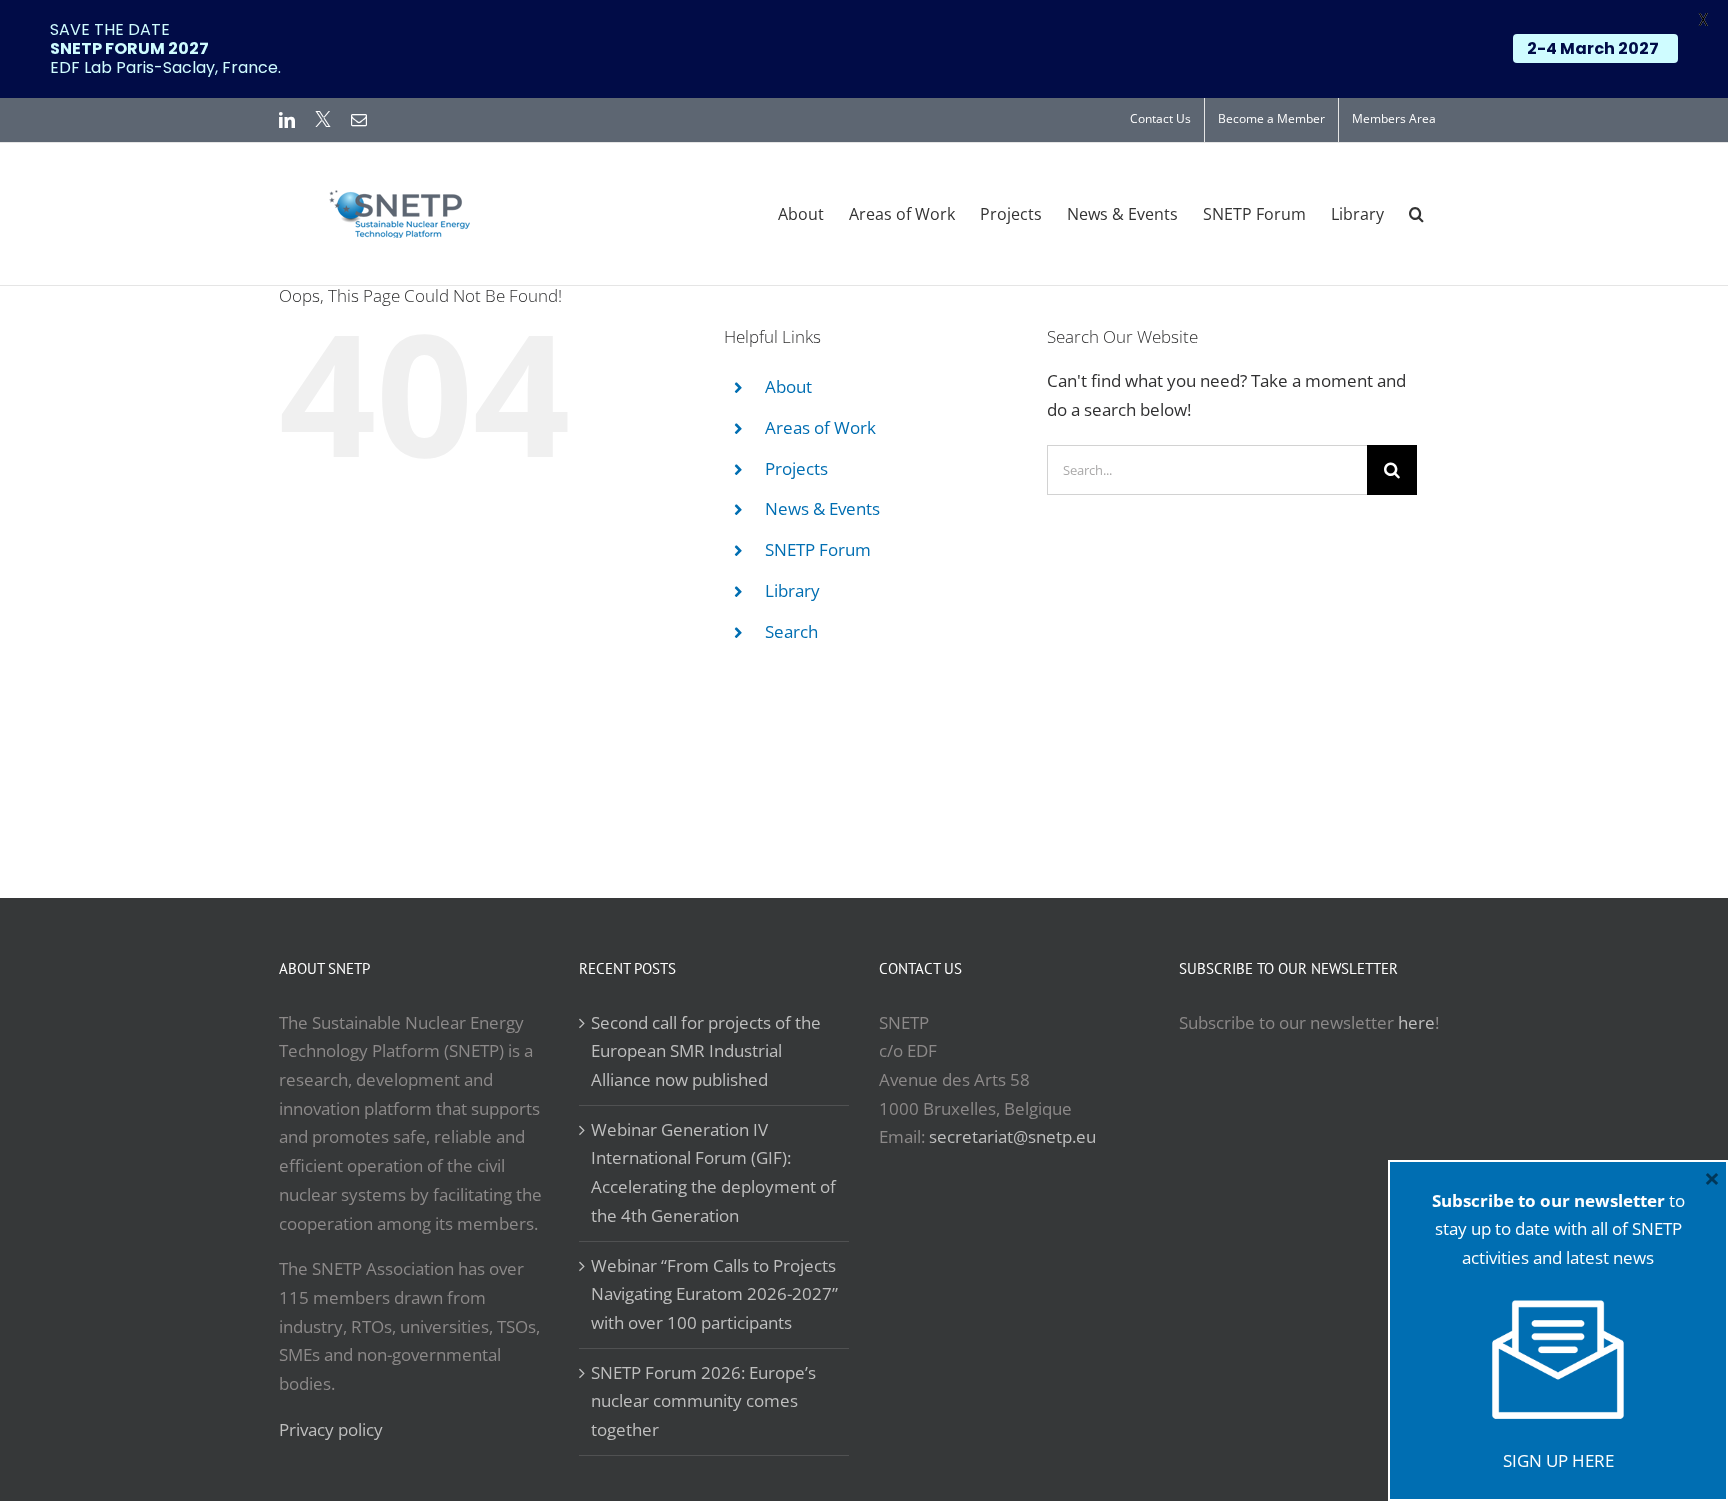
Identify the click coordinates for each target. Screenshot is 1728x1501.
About (788, 386)
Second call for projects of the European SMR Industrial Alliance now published (706, 1051)
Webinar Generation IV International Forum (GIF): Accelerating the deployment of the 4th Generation (713, 1172)
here (1416, 1022)
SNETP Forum (818, 549)
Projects (796, 468)
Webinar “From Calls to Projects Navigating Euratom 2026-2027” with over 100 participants (714, 1294)
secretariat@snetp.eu (1012, 1136)
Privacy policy (331, 1429)
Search (791, 631)
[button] (1416, 214)
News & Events (822, 508)
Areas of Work (820, 427)
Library (792, 590)
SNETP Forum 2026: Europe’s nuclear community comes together (703, 1401)
